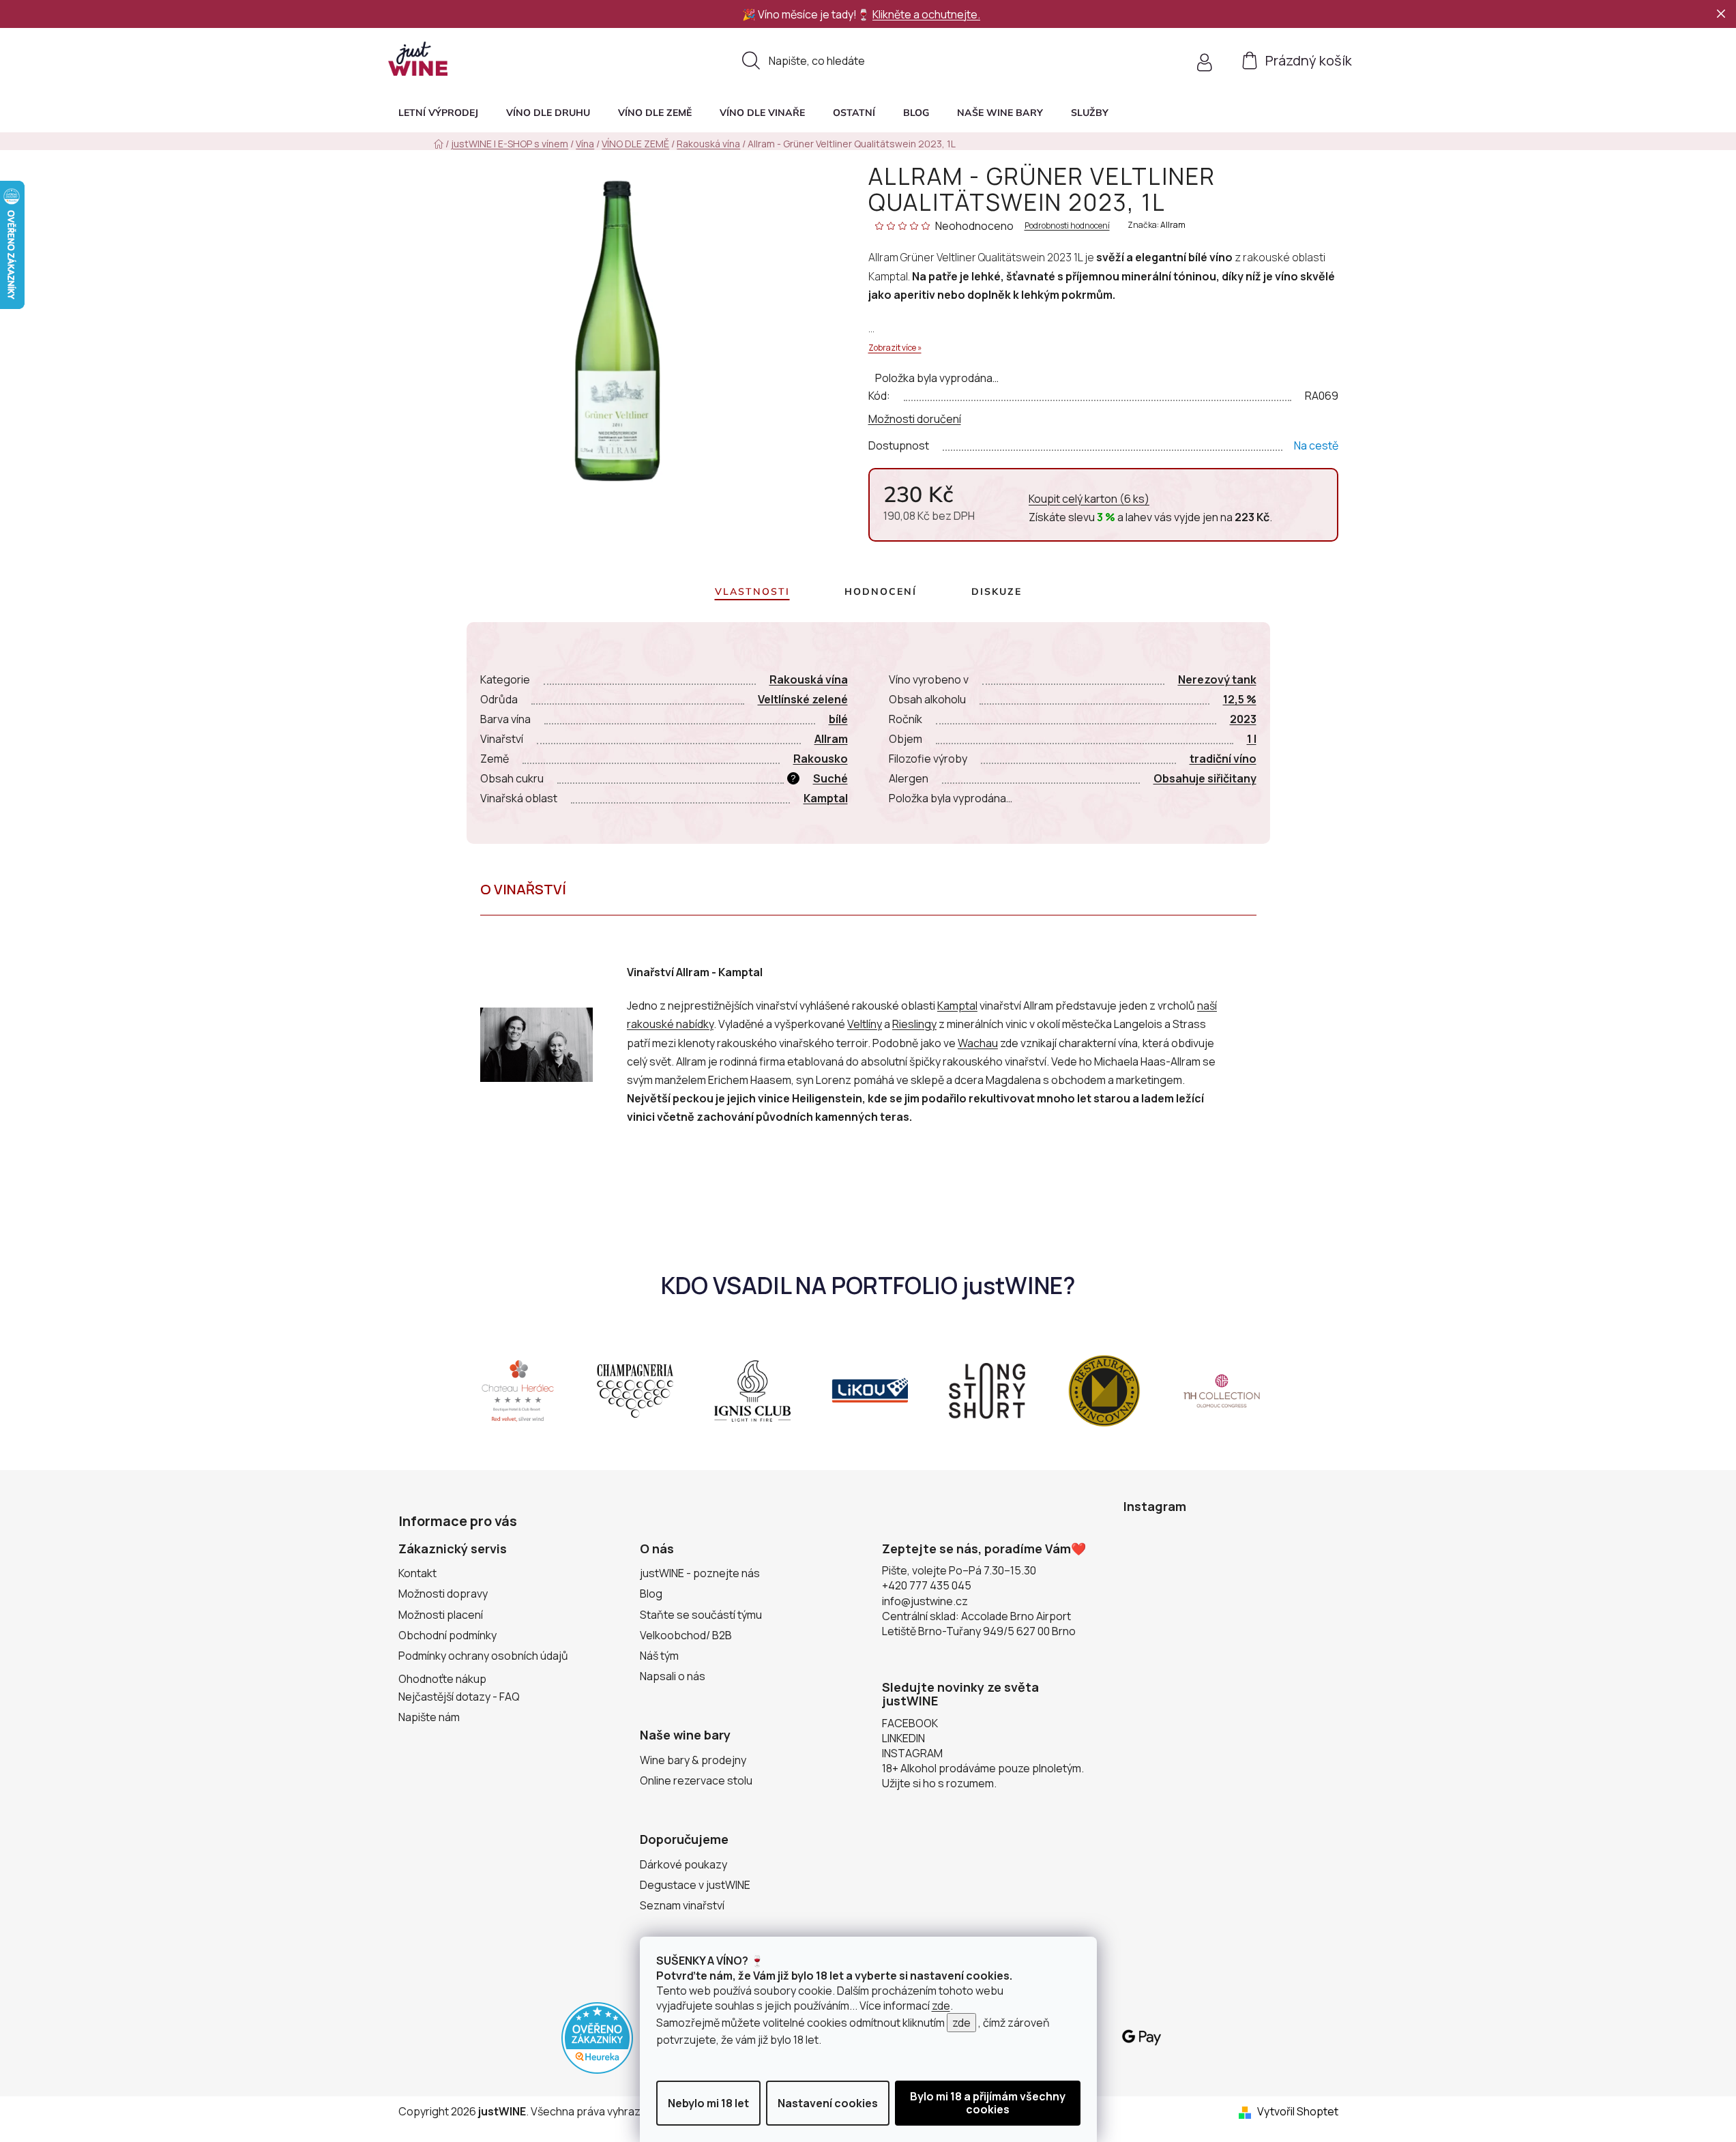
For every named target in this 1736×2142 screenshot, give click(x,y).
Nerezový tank (1217, 679)
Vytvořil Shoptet (1298, 2111)
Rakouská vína (809, 679)
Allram (1173, 225)
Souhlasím (988, 2103)
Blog (651, 1594)
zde (941, 2006)
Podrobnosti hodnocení (1067, 226)
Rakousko (821, 759)
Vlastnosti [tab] (752, 591)
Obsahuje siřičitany (1205, 778)
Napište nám (429, 1717)
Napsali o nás (673, 1676)
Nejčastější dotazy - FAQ (459, 1697)
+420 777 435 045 (927, 1585)
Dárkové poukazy (683, 1864)
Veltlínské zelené (803, 699)
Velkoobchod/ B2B (686, 1635)
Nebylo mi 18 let (708, 2103)
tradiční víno (1223, 759)
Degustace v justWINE (695, 1885)
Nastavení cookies (828, 2103)
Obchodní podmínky (447, 1635)
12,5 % (1240, 699)
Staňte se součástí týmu (701, 1615)
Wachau (978, 1043)
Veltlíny (865, 1024)
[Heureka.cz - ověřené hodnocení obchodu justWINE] (597, 2037)
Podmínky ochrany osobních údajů (483, 1656)
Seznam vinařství (682, 1905)
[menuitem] (438, 113)
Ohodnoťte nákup (442, 1679)
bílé (838, 719)
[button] (1090, 113)
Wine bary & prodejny (693, 1760)
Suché (830, 778)
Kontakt (417, 1573)
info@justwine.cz (925, 1601)
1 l (1252, 739)
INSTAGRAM (912, 1753)
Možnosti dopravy (443, 1594)
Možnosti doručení (915, 419)
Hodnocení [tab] (881, 591)
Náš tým (659, 1656)
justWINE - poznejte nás (700, 1573)
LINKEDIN (903, 1738)
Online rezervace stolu (696, 1780)
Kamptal (826, 798)
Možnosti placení (441, 1615)
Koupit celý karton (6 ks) (1089, 499)
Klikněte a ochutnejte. (926, 14)
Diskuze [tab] (997, 591)
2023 (1243, 719)
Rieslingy (914, 1024)
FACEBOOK (910, 1723)
